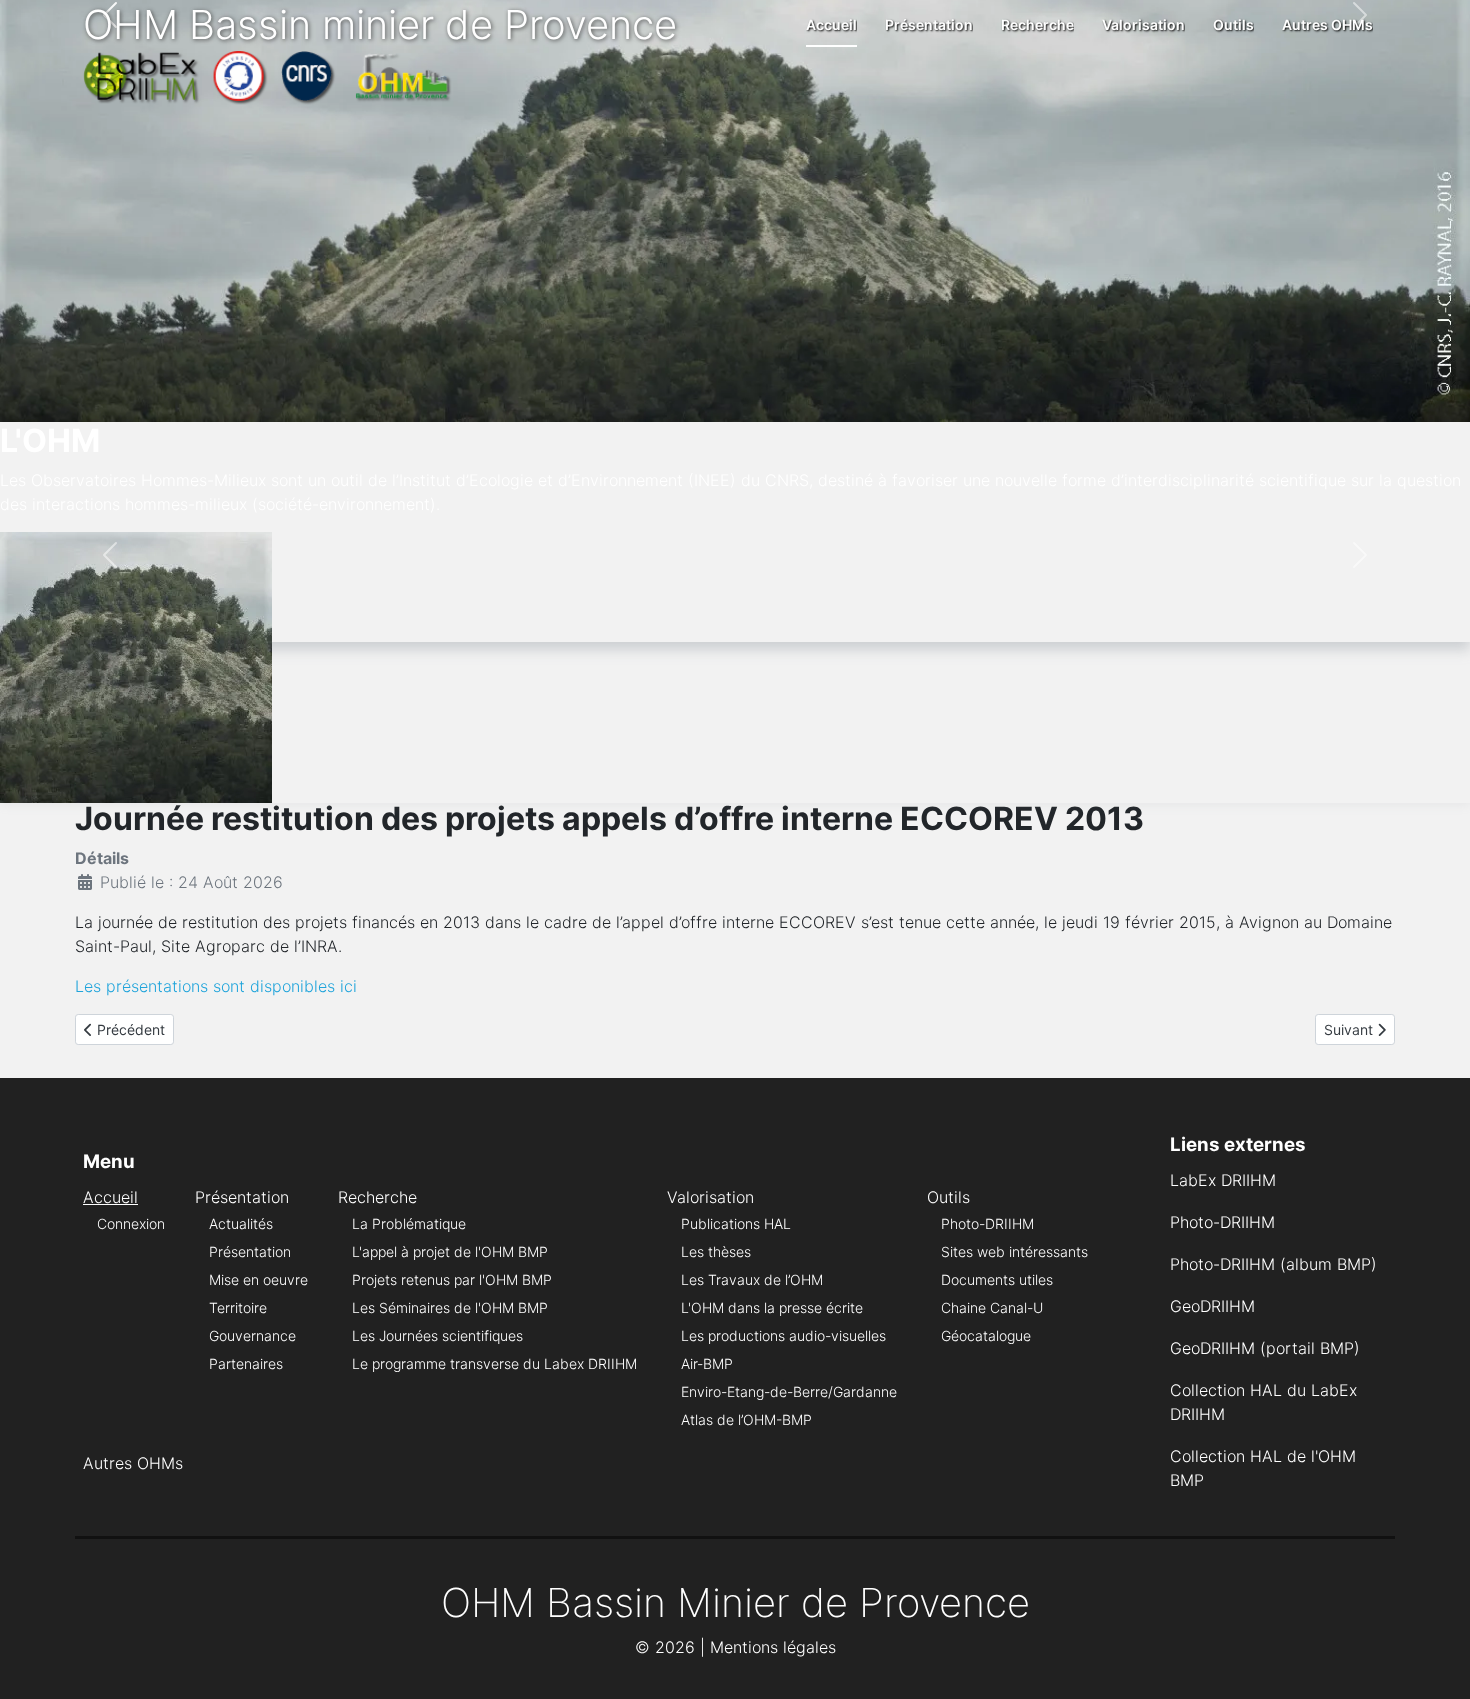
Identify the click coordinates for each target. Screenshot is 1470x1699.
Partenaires (246, 1363)
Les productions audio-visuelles (783, 1335)
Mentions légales (773, 1647)
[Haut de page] (1435, 1662)
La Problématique (409, 1223)
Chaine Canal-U (992, 1307)
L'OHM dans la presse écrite (772, 1307)
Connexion (131, 1223)
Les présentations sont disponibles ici (216, 986)
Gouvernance (252, 1335)
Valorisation (1143, 24)
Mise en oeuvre (258, 1279)
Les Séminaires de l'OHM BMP (450, 1307)
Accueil (831, 24)
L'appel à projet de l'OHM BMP (450, 1251)
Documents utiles (997, 1279)
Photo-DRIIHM (987, 1223)
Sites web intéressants (1014, 1251)
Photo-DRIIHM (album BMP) (1273, 1264)
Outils (1233, 24)
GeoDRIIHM (1212, 1306)
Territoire (238, 1307)
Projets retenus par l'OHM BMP (452, 1279)
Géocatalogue (986, 1335)
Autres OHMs (1327, 24)
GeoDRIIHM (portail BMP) (1265, 1348)
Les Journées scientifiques (437, 1335)
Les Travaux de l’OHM (752, 1279)
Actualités (241, 1223)
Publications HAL (736, 1223)
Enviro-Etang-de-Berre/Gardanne (789, 1391)
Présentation (929, 24)
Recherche (1037, 24)
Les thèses (716, 1251)
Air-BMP (707, 1363)
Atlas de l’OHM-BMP (746, 1419)
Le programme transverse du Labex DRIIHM (494, 1363)
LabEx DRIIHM (1223, 1180)
